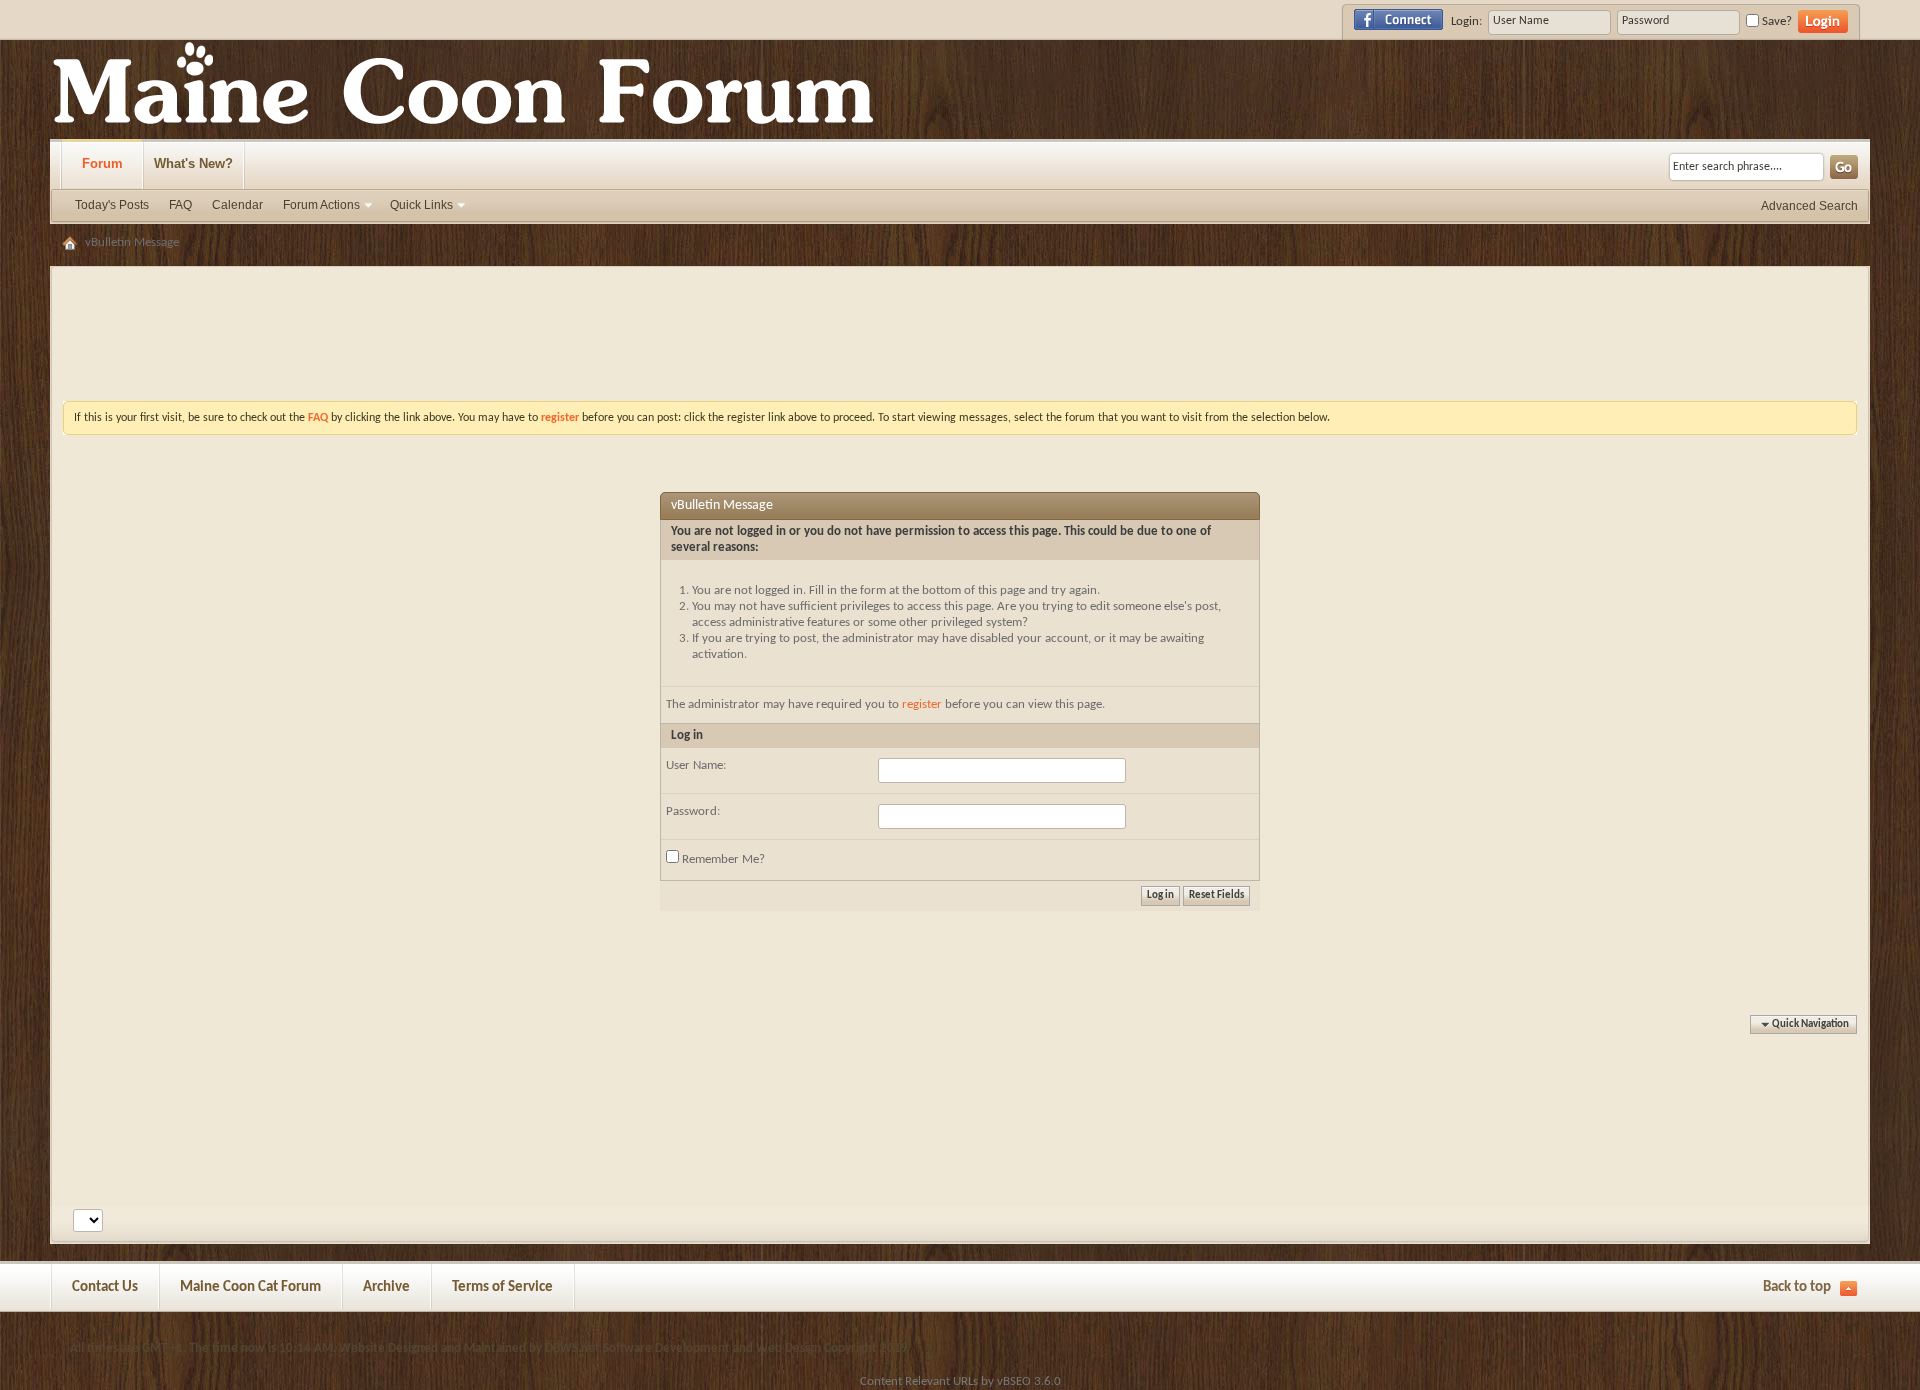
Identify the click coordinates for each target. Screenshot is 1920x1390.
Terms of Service (502, 1287)
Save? (1775, 21)
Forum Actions (321, 205)
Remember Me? (722, 859)
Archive (386, 1287)
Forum (102, 163)
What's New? (193, 163)
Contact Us (105, 1287)
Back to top (1797, 1287)
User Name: (696, 765)
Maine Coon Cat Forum (250, 1287)
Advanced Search (1809, 206)
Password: (693, 811)
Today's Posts (112, 205)
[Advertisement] (960, 285)
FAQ (180, 205)
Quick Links (421, 205)
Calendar (237, 205)
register (922, 704)
